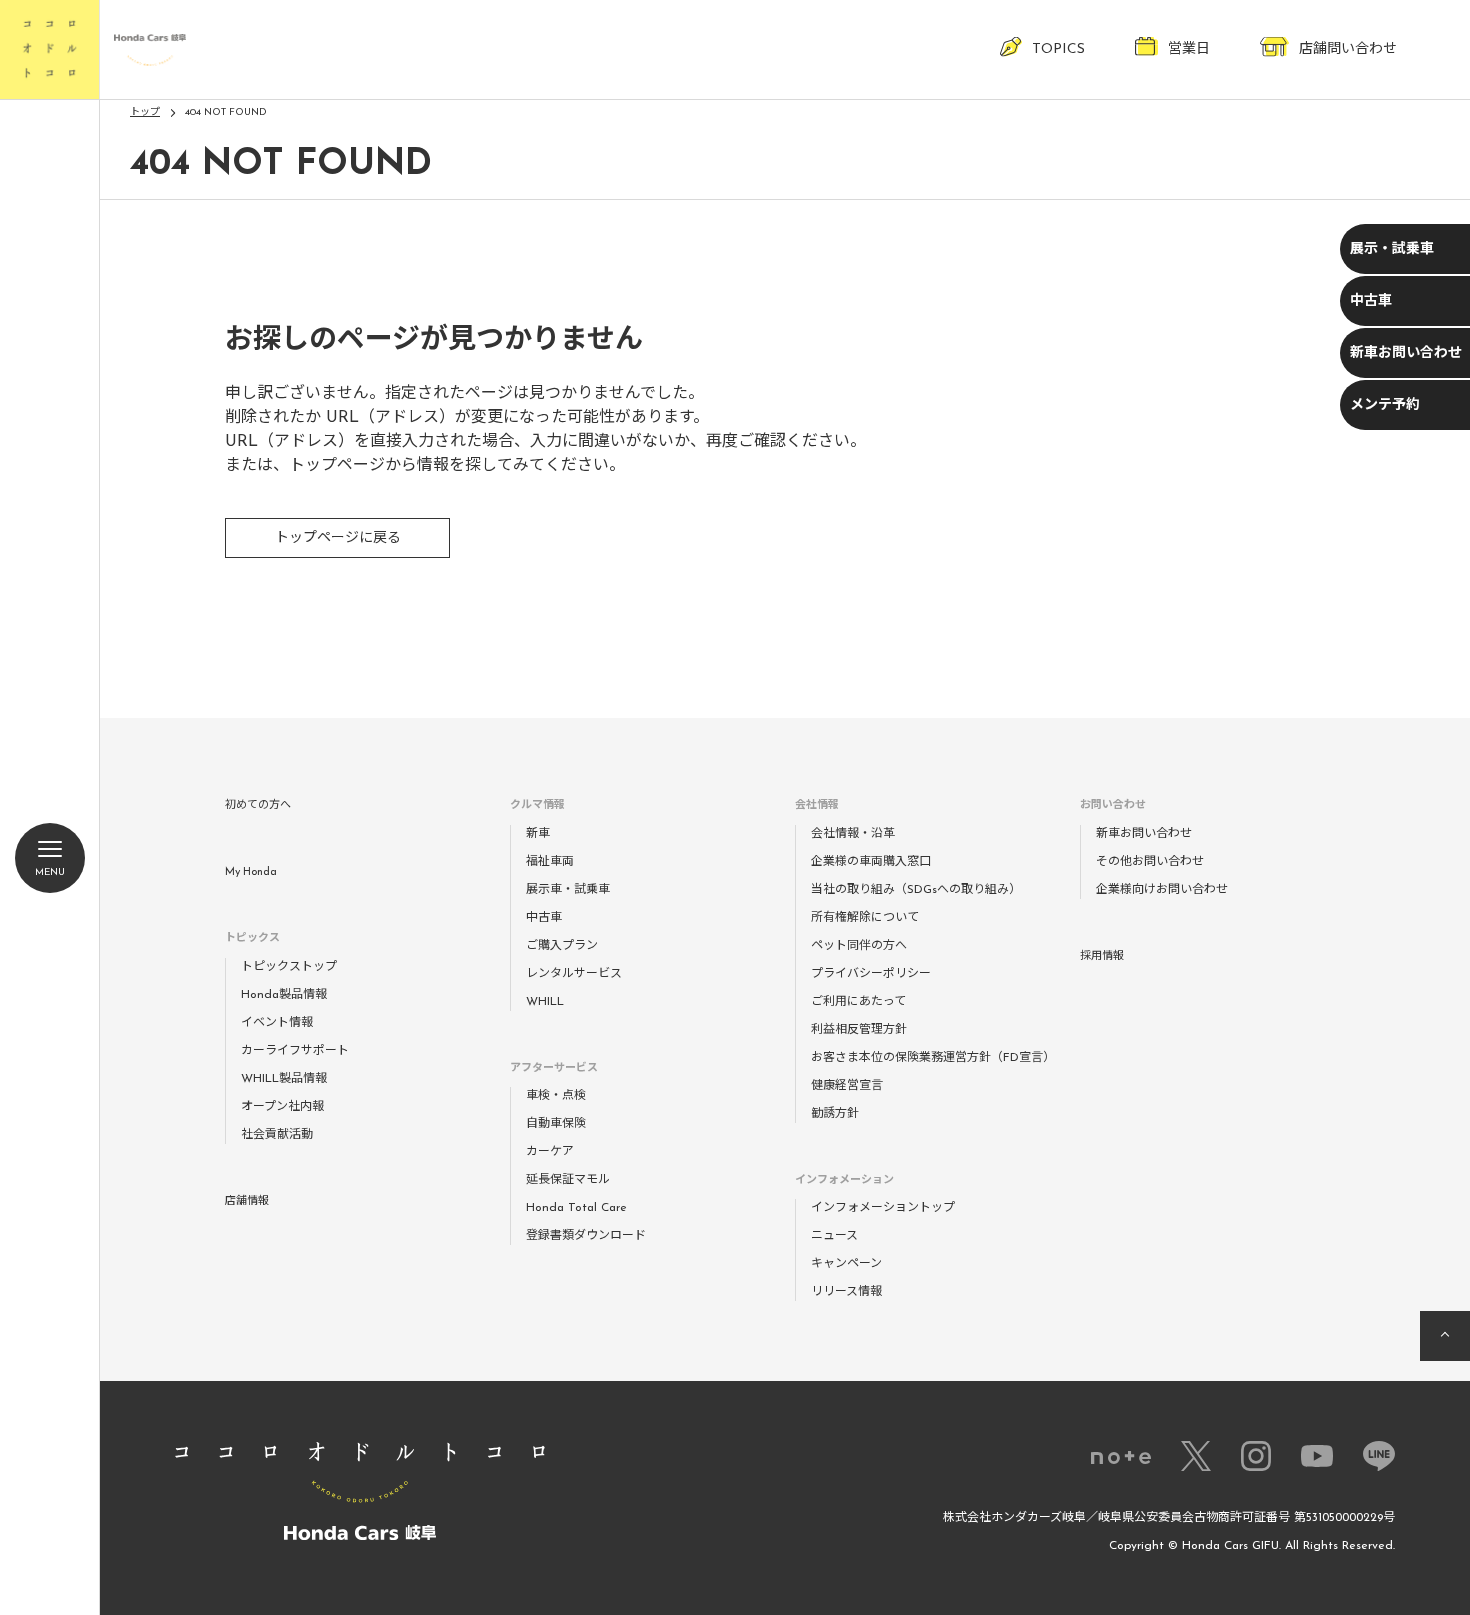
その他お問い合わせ (1150, 862)
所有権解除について (865, 918)
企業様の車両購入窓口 (871, 862)
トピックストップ (289, 967)
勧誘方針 (835, 1114)
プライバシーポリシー (871, 974)
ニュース (834, 1236)
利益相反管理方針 (859, 1030)
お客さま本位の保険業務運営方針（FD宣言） (933, 1058)
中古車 (1371, 301)
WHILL (545, 1002)
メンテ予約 (1385, 405)
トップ (145, 112)
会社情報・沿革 (853, 834)
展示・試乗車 (1392, 249)
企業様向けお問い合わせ (1162, 890)
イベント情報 (277, 1023)
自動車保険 (556, 1124)
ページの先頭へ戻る (1445, 1336)
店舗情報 (247, 1201)
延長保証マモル (568, 1180)
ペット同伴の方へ (859, 946)
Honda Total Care (576, 1208)
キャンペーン (846, 1264)
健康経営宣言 (847, 1086)
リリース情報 (846, 1292)
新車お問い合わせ (1406, 353)
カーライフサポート (295, 1051)
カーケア (550, 1152)
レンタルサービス (574, 974)
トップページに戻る (338, 538)
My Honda (251, 872)
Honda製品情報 (284, 995)
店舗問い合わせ (1348, 49)
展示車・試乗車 (568, 890)
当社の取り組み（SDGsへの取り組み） (916, 890)
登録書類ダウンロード (586, 1236)
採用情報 (1102, 956)
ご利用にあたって (858, 1002)
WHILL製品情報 (284, 1079)
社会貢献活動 (277, 1135)
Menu (50, 872)
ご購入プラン (562, 946)
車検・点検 (556, 1096)
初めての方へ (258, 805)
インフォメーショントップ (883, 1208)
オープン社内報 (282, 1107)
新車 (538, 834)
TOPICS (1058, 49)
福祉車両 (550, 862)
